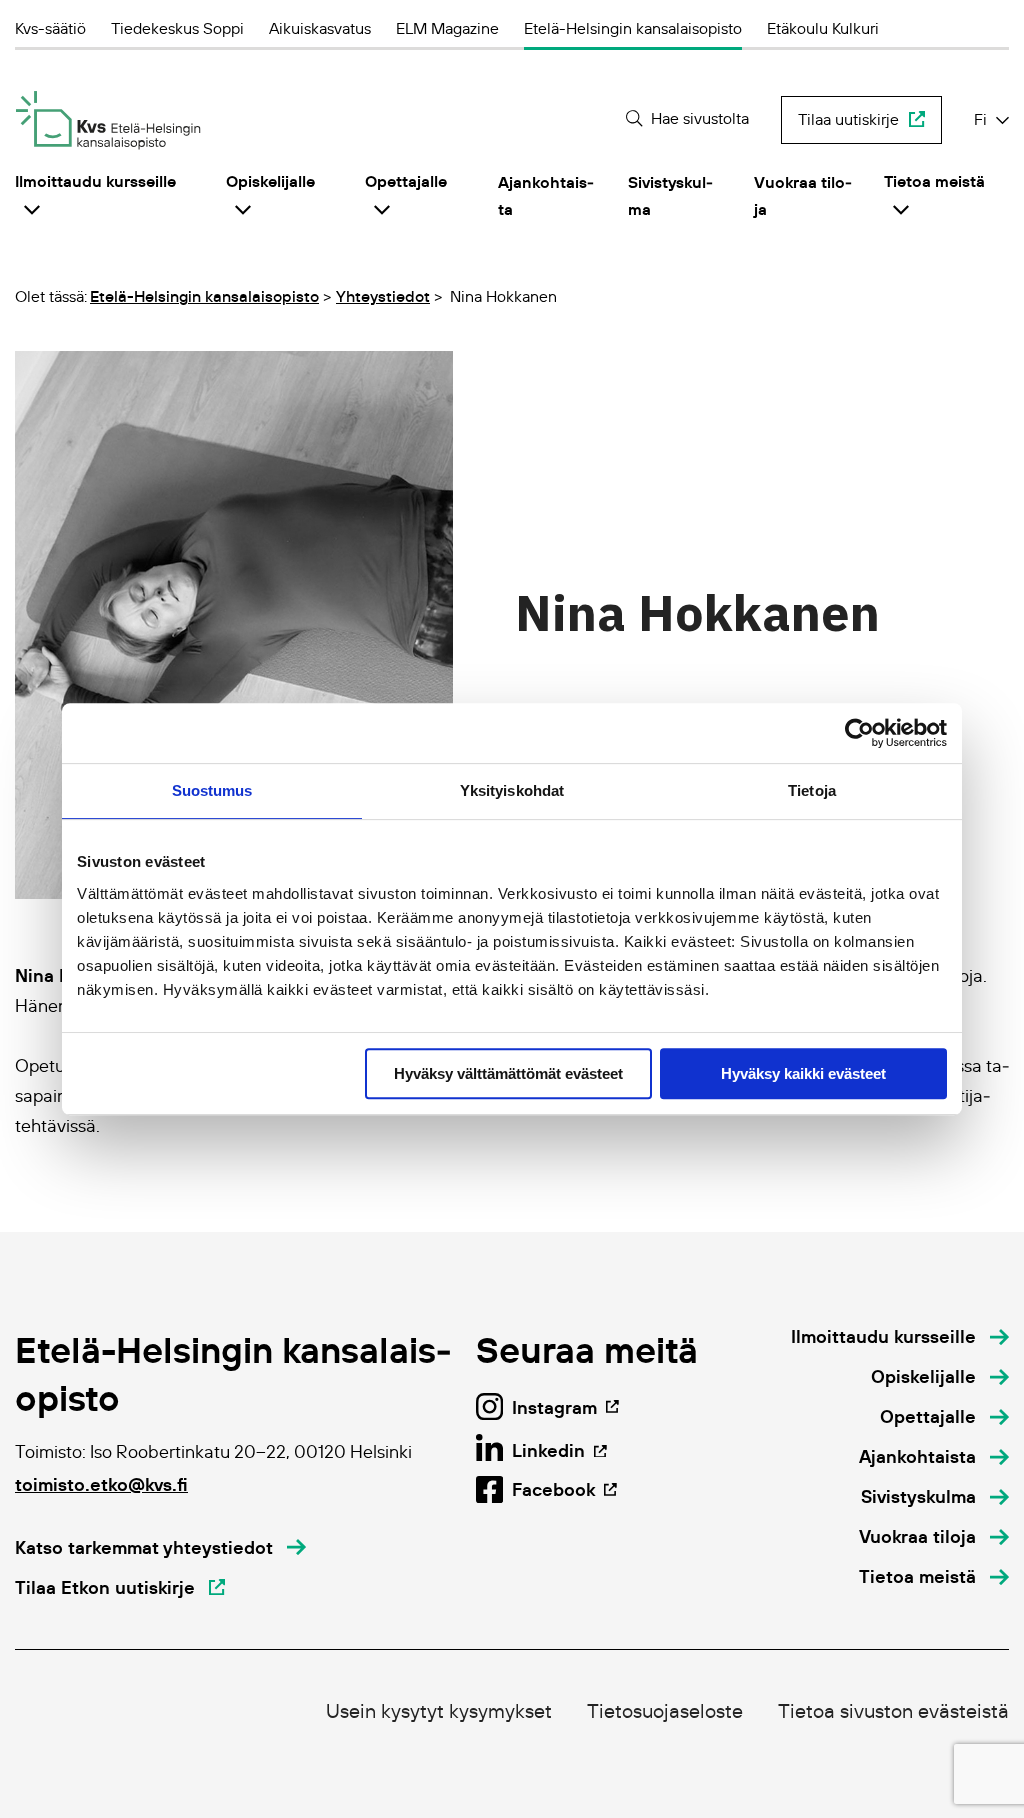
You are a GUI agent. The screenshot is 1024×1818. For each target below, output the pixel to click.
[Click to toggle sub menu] (32, 209)
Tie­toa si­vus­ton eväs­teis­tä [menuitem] (893, 1711)
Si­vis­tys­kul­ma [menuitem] (670, 195)
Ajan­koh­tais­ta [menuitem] (546, 195)
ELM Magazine (447, 28)
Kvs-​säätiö (50, 28)
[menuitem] (900, 1337)
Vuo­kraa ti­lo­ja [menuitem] (803, 195)
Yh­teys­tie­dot (383, 296)
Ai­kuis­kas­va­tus (320, 28)
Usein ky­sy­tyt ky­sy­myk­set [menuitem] (439, 1711)
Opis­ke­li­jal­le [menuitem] (270, 181)
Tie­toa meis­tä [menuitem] (934, 181)
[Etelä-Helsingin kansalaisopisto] (108, 120)
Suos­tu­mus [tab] (212, 790)
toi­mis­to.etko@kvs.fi (101, 1484)
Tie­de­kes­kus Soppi (177, 28)
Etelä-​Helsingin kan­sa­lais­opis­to (633, 28)
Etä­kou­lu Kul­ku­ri (823, 28)
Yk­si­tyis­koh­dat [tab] (512, 790)
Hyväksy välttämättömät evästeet (508, 1073)
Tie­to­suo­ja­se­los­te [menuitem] (665, 1711)
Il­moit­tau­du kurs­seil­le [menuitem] (95, 181)
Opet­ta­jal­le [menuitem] (406, 181)
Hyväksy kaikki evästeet (803, 1073)
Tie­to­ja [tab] (812, 790)
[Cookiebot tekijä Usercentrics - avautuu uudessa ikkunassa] (859, 733)
